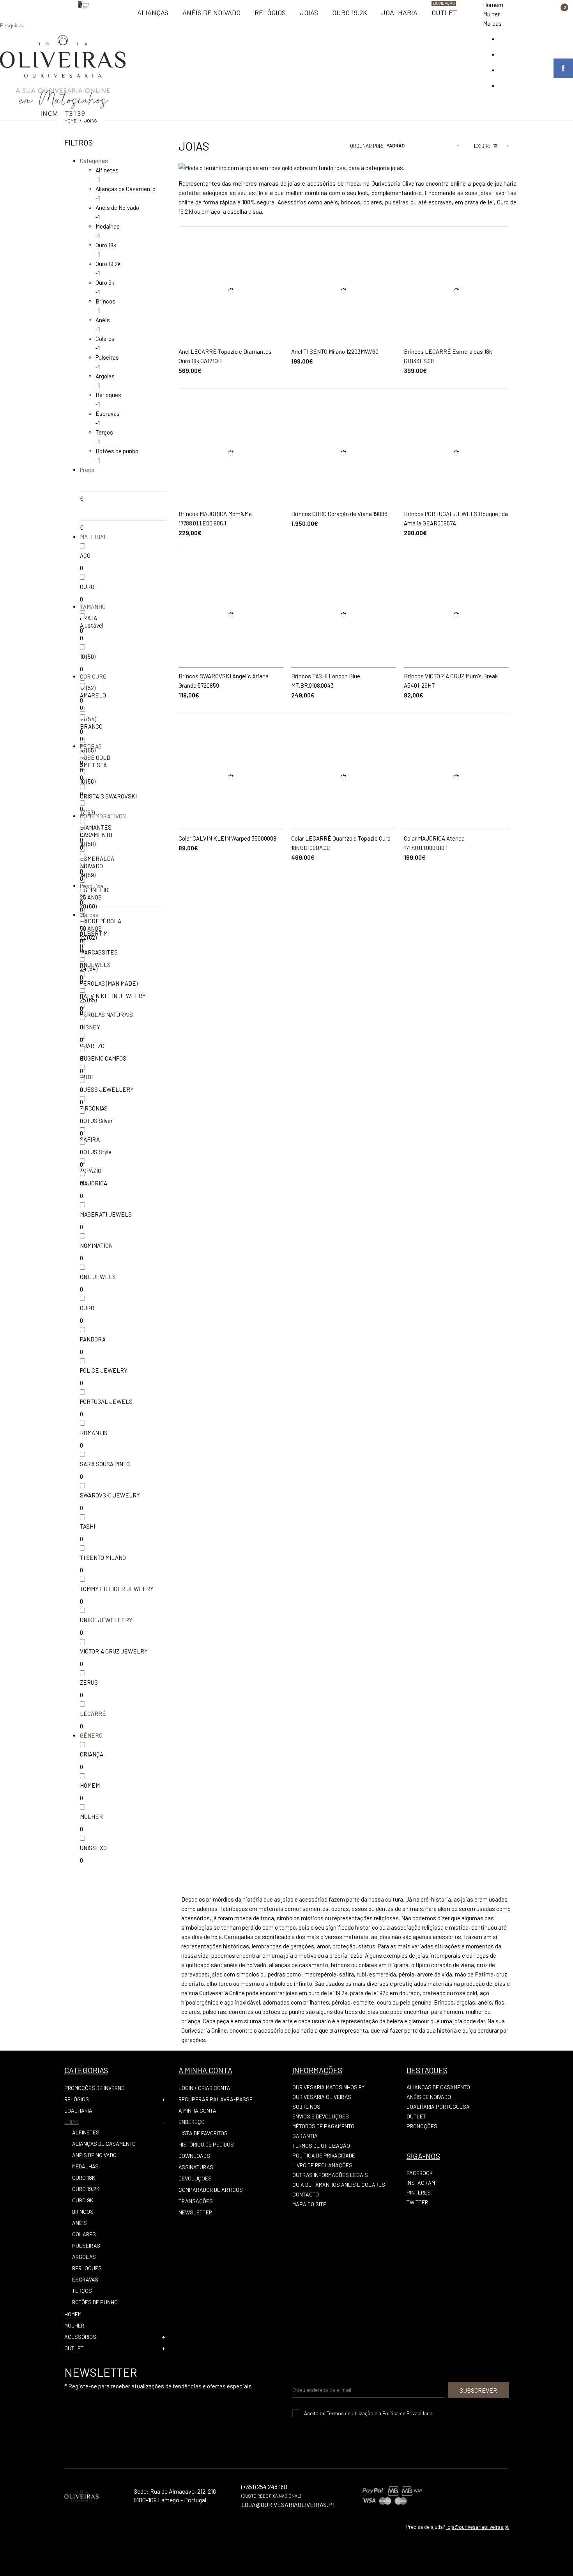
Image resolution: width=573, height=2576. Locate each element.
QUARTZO (92, 1046)
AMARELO (93, 695)
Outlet (416, 2116)
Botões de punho (117, 451)
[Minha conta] (67, 18)
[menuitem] (153, 16)
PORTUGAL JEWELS (106, 1402)
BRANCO (91, 726)
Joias (91, 121)
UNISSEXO (93, 1848)
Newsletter (195, 2212)
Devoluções (195, 2178)
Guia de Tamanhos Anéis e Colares (339, 2185)
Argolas (105, 376)
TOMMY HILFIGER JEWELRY (117, 1589)
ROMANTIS (94, 1433)
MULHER (91, 1817)
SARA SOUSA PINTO (105, 1464)
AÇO (85, 555)
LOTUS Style (96, 1152)
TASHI (88, 1526)
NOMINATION (96, 1245)
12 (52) (88, 688)
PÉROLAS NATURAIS (106, 1015)
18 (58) (88, 844)
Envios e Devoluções (321, 2116)
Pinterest (420, 2192)
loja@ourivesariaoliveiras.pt (477, 2527)
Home (70, 121)
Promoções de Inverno (95, 2088)
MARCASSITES (99, 952)
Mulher (491, 14)
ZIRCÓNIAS (94, 1108)
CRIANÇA (92, 1754)
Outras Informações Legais (330, 2175)
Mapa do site (309, 2204)
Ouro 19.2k (108, 264)
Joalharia (78, 2110)
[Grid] (313, 148)
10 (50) (88, 656)
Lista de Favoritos (203, 2133)
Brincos (105, 301)
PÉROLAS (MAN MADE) (109, 983)
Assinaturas (196, 2167)
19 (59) (88, 875)
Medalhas (108, 226)
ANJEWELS (95, 965)
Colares (105, 339)
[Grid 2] (320, 148)
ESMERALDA (97, 859)
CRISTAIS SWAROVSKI (108, 796)
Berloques (108, 395)
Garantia (305, 2136)
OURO (87, 587)
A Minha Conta (197, 2110)
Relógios (77, 2099)
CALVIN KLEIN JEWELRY (113, 996)
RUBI (86, 1077)
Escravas (108, 413)
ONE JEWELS (98, 1277)
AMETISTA (93, 765)
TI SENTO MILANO (103, 1558)
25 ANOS (91, 897)
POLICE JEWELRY (104, 1370)
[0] (74, 18)
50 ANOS (91, 928)
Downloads (194, 2156)
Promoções (422, 2126)
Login (186, 2088)
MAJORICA (94, 1183)
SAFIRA (90, 1139)
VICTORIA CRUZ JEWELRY (114, 1651)
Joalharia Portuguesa (438, 2107)
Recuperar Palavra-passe (216, 2099)
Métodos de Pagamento (323, 2126)
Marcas (492, 23)
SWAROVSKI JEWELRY (110, 1495)
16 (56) (88, 781)
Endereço (192, 2122)
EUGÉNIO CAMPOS (103, 1058)
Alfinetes (107, 170)
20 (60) (88, 906)
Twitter (417, 2202)
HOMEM (90, 1785)
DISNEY (90, 1027)
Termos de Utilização (321, 2146)
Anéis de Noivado (117, 208)
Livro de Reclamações (322, 2165)
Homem (493, 5)
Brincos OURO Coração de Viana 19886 (339, 514)
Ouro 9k (105, 282)
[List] (327, 148)
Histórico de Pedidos (206, 2144)
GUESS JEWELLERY (107, 1089)
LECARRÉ (93, 1714)
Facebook (420, 2173)
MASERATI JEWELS (106, 1214)
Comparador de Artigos (211, 2190)
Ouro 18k (106, 245)
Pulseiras (107, 357)
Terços (104, 432)
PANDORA (93, 1339)
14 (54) (88, 719)
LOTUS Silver (96, 1121)
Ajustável (92, 625)
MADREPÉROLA (101, 921)
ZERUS (89, 1682)
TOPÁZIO (91, 1171)
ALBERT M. (94, 933)
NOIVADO (91, 866)
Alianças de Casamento (126, 189)
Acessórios (80, 2337)
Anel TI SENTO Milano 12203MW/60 (335, 351)
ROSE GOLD (95, 758)
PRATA (88, 618)
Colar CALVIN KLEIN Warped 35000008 (227, 838)
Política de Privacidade (324, 2155)
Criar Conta (214, 2088)
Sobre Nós (306, 2107)
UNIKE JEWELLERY (106, 1620)
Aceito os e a (368, 2413)
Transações (196, 2201)
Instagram (421, 2183)
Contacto (306, 2194)
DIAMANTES (96, 827)
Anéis (103, 320)
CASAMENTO (96, 835)
